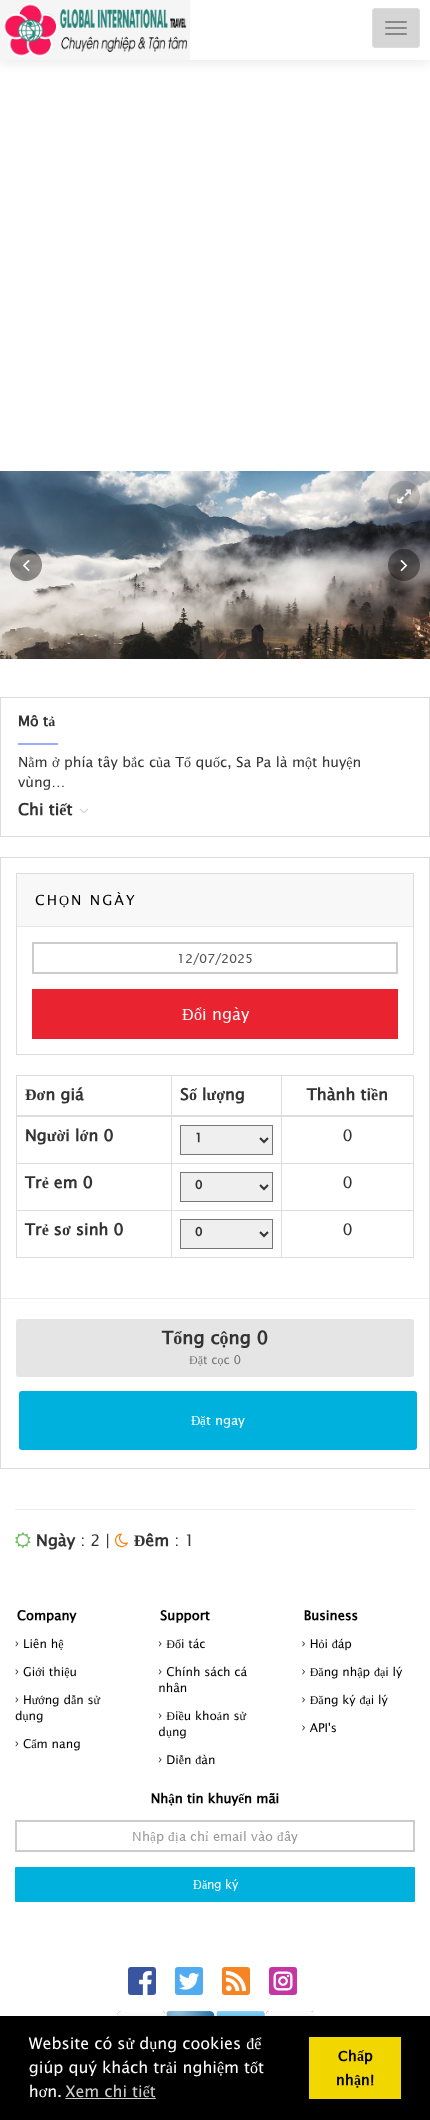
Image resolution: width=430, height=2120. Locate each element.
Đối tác (185, 1643)
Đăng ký (215, 1884)
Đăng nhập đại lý (356, 1671)
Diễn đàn (190, 1759)
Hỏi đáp (331, 1643)
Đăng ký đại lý (349, 1699)
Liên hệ (43, 1643)
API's (323, 1727)
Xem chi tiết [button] (110, 2092)
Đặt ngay (218, 1420)
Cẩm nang (52, 1743)
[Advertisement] (215, 285)
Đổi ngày (215, 1014)
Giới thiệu (50, 1671)
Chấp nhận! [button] (355, 2067)
